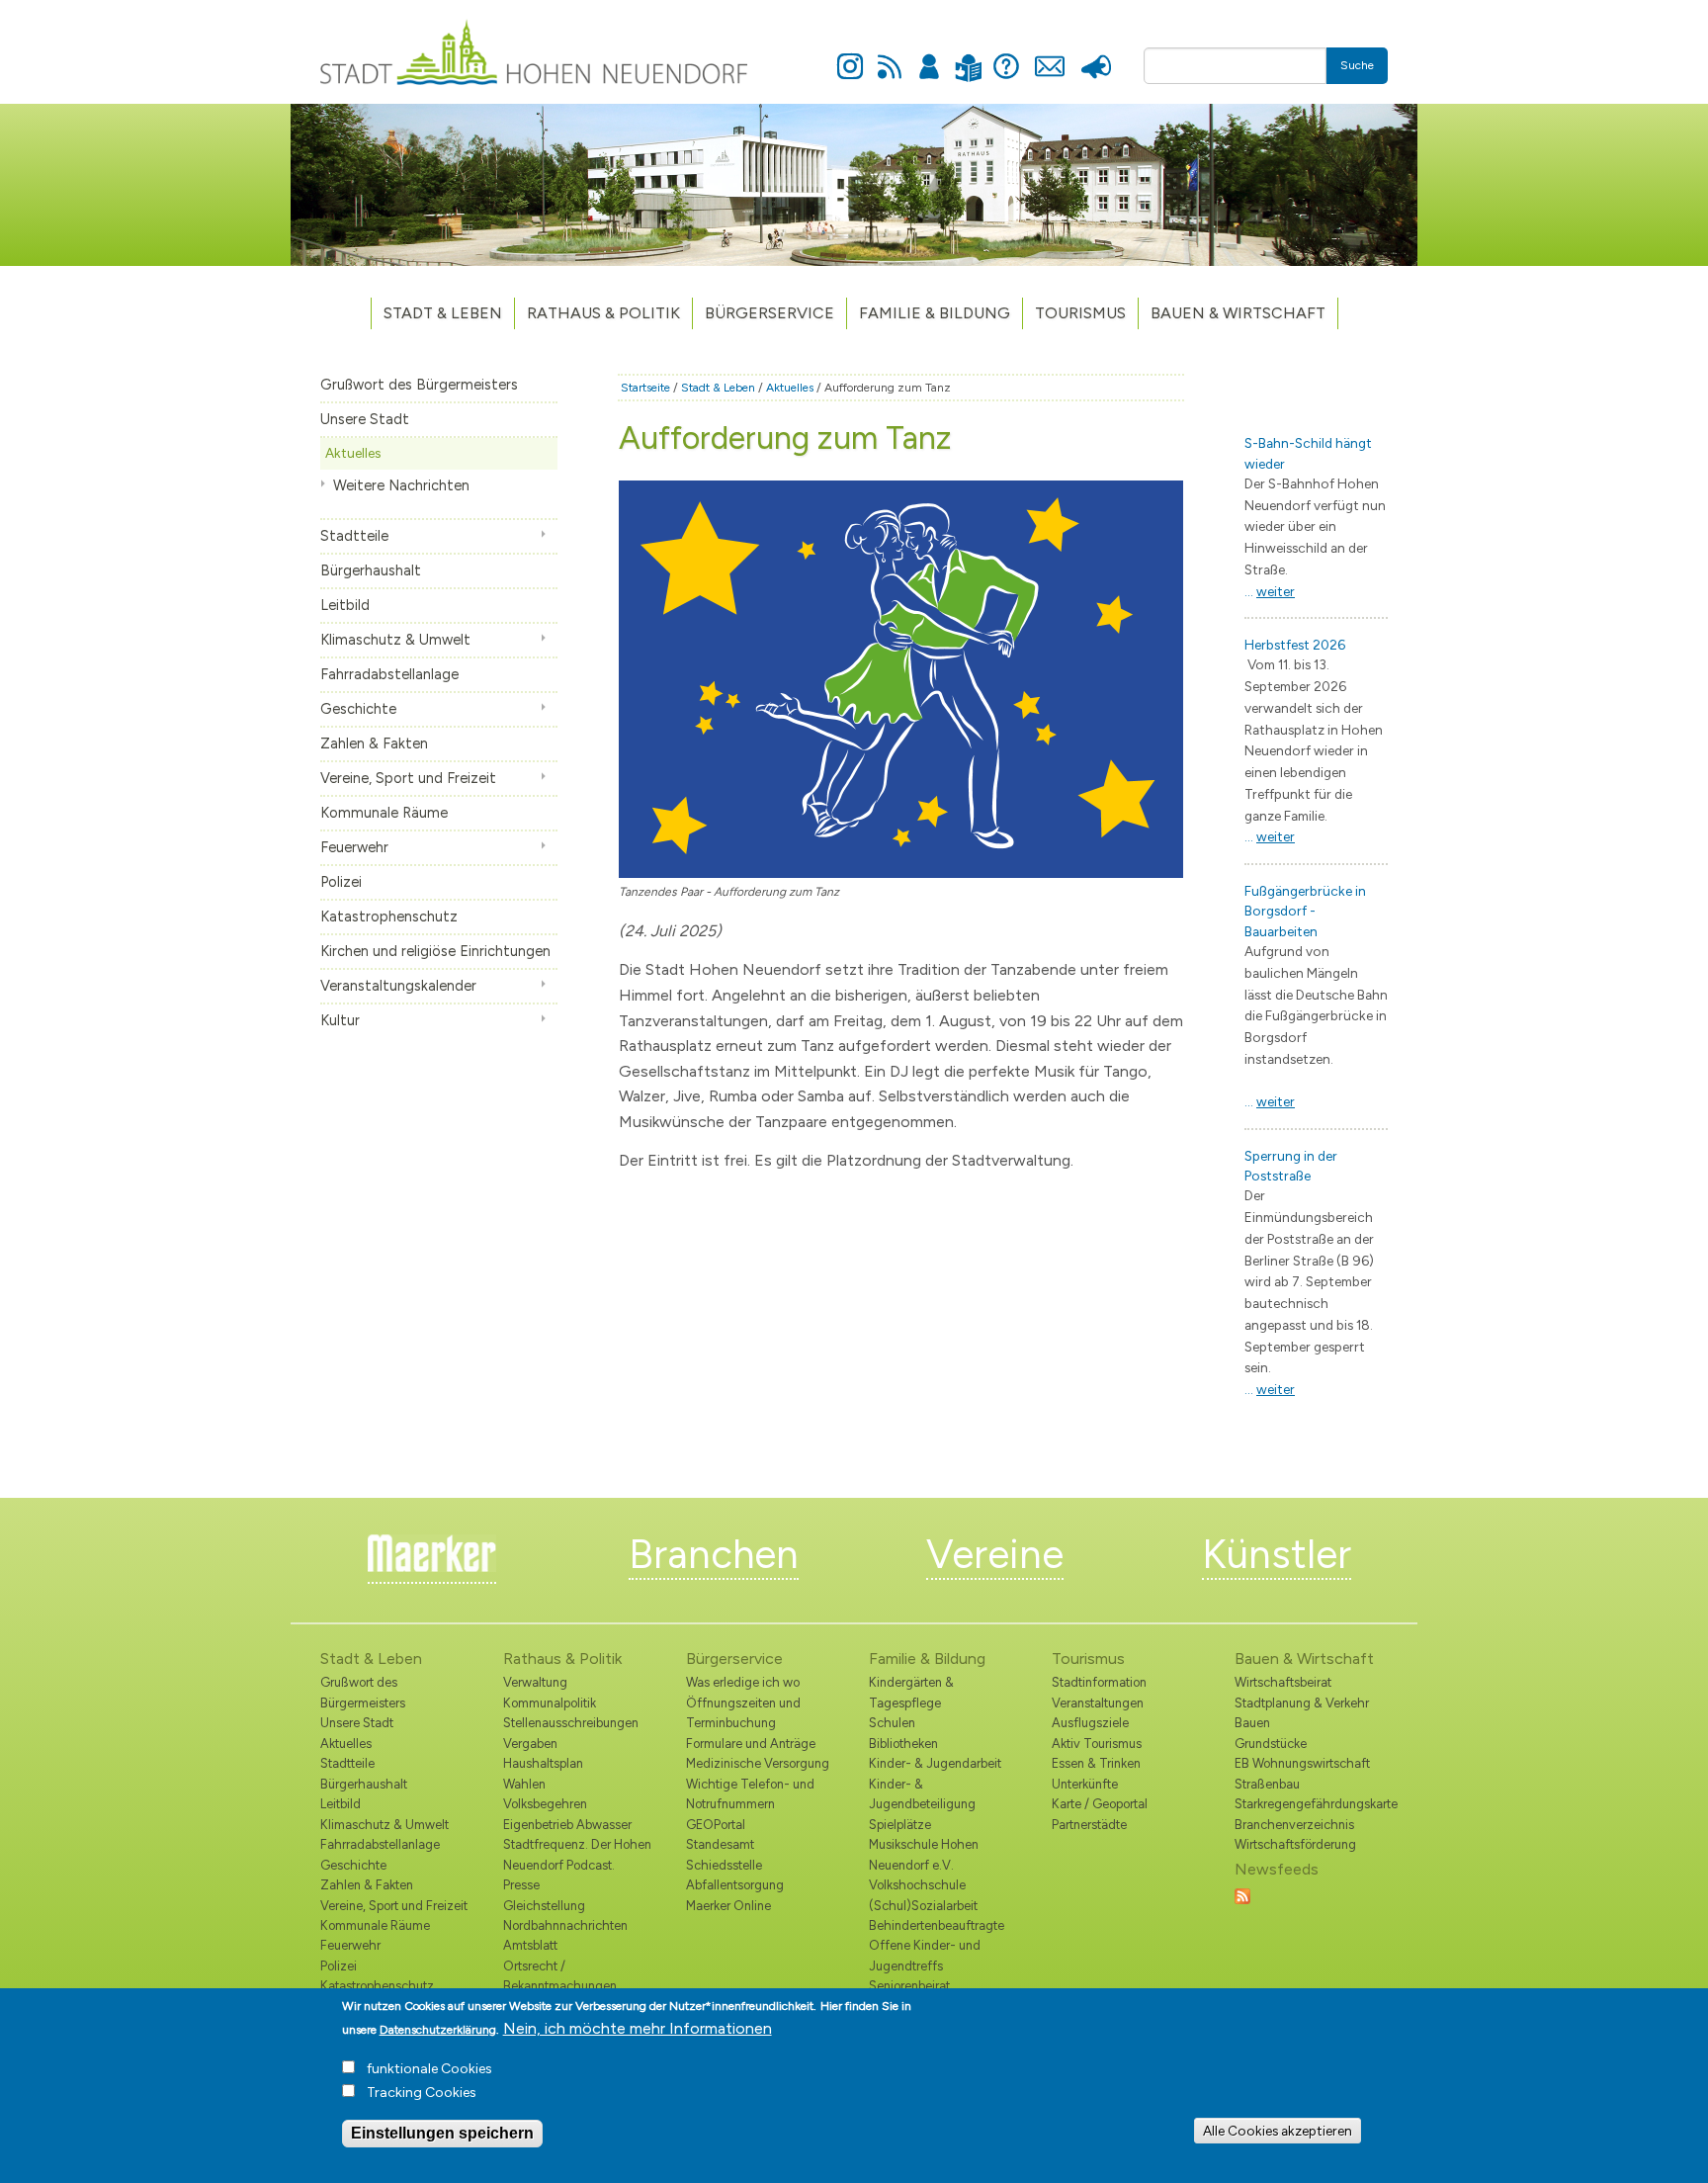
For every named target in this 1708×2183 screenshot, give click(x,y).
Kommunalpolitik (550, 1703)
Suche (1357, 65)
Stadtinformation (1099, 1682)
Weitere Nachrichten (401, 485)
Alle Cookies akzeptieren (1278, 2131)
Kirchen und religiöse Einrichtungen (435, 951)
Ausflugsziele (1090, 1723)
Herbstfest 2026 (1295, 645)
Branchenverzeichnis (1294, 1825)
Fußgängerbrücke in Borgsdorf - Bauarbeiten (1305, 911)
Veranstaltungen (1098, 1703)
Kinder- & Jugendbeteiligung (922, 1794)
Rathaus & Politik (603, 313)
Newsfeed (890, 55)
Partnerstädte (1089, 1825)
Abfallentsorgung (735, 1885)
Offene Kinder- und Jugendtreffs (925, 1955)
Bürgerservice (769, 313)
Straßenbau (1267, 1784)
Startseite (645, 388)
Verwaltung (535, 1682)
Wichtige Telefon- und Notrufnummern (750, 1794)
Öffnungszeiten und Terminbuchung (743, 1713)
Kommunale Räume (384, 813)
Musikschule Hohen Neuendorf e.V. (924, 1854)
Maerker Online (728, 1906)
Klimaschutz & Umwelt (395, 640)
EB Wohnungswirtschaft (1302, 1763)
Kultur (340, 1020)
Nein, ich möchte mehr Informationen (638, 2028)
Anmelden (929, 55)
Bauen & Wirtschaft (1238, 313)
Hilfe (1006, 55)
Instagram (850, 55)
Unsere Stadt (365, 419)
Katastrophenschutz (389, 917)
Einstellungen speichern (442, 2133)
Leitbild (345, 605)
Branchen (714, 1554)
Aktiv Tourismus (1097, 1744)
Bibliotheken (903, 1744)
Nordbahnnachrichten (565, 1925)
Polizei (341, 882)
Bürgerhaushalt (371, 570)
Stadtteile (354, 536)
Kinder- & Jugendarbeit (935, 1763)
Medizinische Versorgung (758, 1763)
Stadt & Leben (443, 313)
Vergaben (530, 1744)
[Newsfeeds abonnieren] (1242, 1895)
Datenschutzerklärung (438, 2030)
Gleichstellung (544, 1906)
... (1270, 591)
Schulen (892, 1723)
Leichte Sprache (968, 56)
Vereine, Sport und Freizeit (408, 778)
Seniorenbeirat (909, 1986)
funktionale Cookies (429, 2069)
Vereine (995, 1554)
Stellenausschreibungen (571, 1723)
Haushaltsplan (543, 1763)
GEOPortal (716, 1825)
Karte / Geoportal (1100, 1804)
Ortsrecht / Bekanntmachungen (560, 1976)
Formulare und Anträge (751, 1744)
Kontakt (1049, 55)
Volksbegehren (545, 1804)
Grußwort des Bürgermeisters (419, 385)
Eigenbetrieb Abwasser (567, 1825)
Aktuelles (353, 453)
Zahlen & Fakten (374, 743)
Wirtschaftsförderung (1295, 1844)
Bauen (1252, 1723)
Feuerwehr (354, 847)
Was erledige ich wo (743, 1682)
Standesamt (720, 1844)
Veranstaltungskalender (398, 986)
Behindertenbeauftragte (937, 1925)
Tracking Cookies (422, 2093)
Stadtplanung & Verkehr (1302, 1703)
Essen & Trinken (1096, 1763)
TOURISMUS (1080, 313)
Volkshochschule (917, 1885)
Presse (1096, 55)
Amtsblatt (530, 1945)
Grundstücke (1271, 1744)
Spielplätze (900, 1825)
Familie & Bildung (935, 313)
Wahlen (524, 1784)
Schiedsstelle (724, 1865)
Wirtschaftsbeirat (1283, 1682)
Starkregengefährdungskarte (1311, 1804)
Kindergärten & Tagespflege (911, 1692)
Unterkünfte (1085, 1784)
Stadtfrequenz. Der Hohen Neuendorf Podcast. (577, 1854)
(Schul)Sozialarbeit (923, 1906)
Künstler (1277, 1554)
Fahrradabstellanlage (389, 674)
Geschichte (358, 709)
